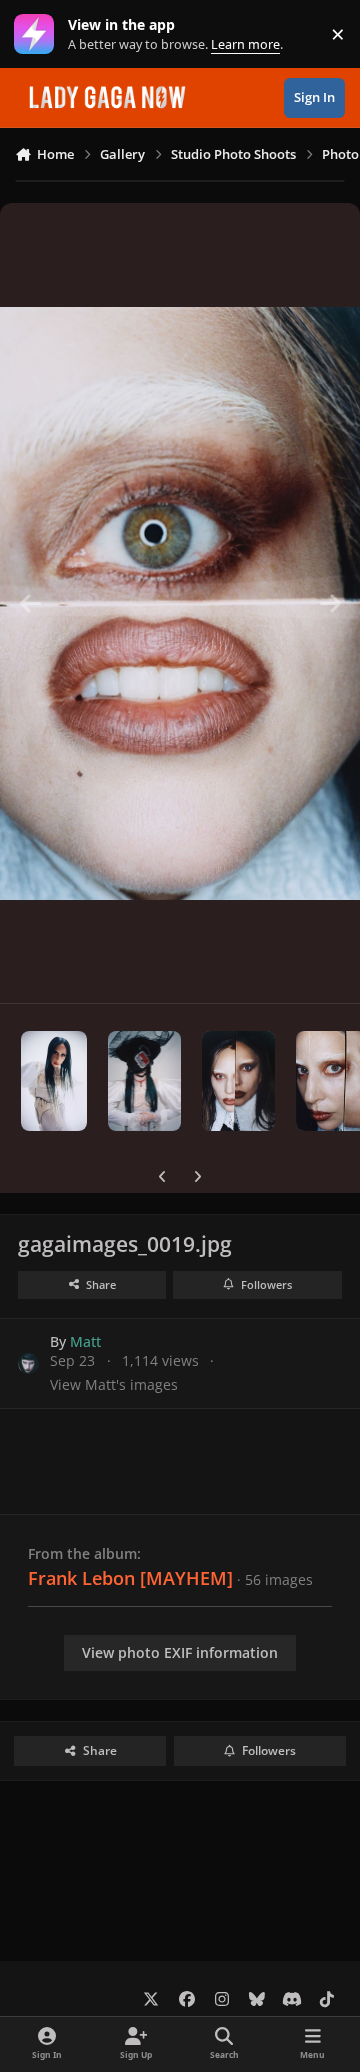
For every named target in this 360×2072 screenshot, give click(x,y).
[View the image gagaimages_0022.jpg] (144, 1081)
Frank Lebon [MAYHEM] (130, 1578)
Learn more (38, 34)
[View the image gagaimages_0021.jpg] (238, 1081)
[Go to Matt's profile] (28, 1363)
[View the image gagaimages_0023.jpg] (54, 1081)
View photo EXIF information (180, 1652)
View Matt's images (114, 1384)
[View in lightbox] (180, 603)
